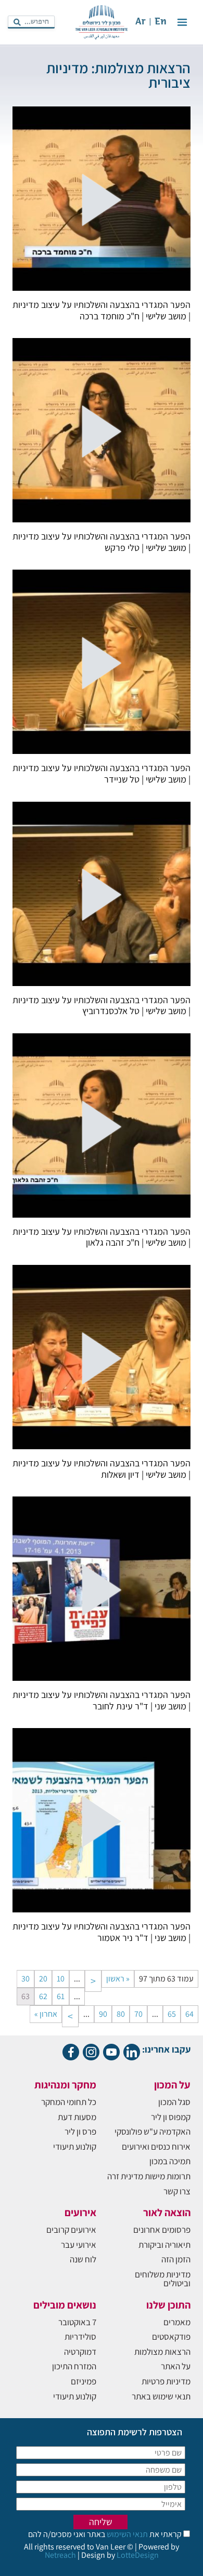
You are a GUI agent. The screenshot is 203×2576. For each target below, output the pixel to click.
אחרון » (46, 2014)
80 (121, 2014)
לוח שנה (83, 2259)
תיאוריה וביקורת (164, 2245)
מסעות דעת (77, 2117)
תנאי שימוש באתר (161, 2396)
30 (26, 1979)
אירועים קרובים (71, 2230)
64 (189, 2014)
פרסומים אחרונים (162, 2230)
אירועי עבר (79, 2245)
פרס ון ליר (80, 2132)
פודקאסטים (171, 2337)
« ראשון (118, 1979)
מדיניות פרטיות (166, 2381)
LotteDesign (138, 2555)
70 (138, 2014)
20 (43, 1979)
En (161, 22)
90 (103, 2014)
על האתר (176, 2366)
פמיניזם (84, 2381)
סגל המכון (174, 2102)
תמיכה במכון (170, 2161)
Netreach (60, 2555)
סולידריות (80, 2337)
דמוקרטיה (80, 2352)
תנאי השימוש (126, 2534)
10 (61, 1979)
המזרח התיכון (74, 2366)
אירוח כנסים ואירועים (156, 2147)
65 (172, 2014)
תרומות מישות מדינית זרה (149, 2176)
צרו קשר (177, 2191)
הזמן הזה (176, 2259)
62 (43, 1996)
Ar (141, 22)
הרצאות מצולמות (162, 2352)
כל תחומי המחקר (69, 2102)
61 (61, 1996)
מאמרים (177, 2322)
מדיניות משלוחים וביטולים (163, 2279)
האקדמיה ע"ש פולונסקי (153, 2132)
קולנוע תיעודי (75, 2147)
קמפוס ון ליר (171, 2117)
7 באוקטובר (77, 2322)
